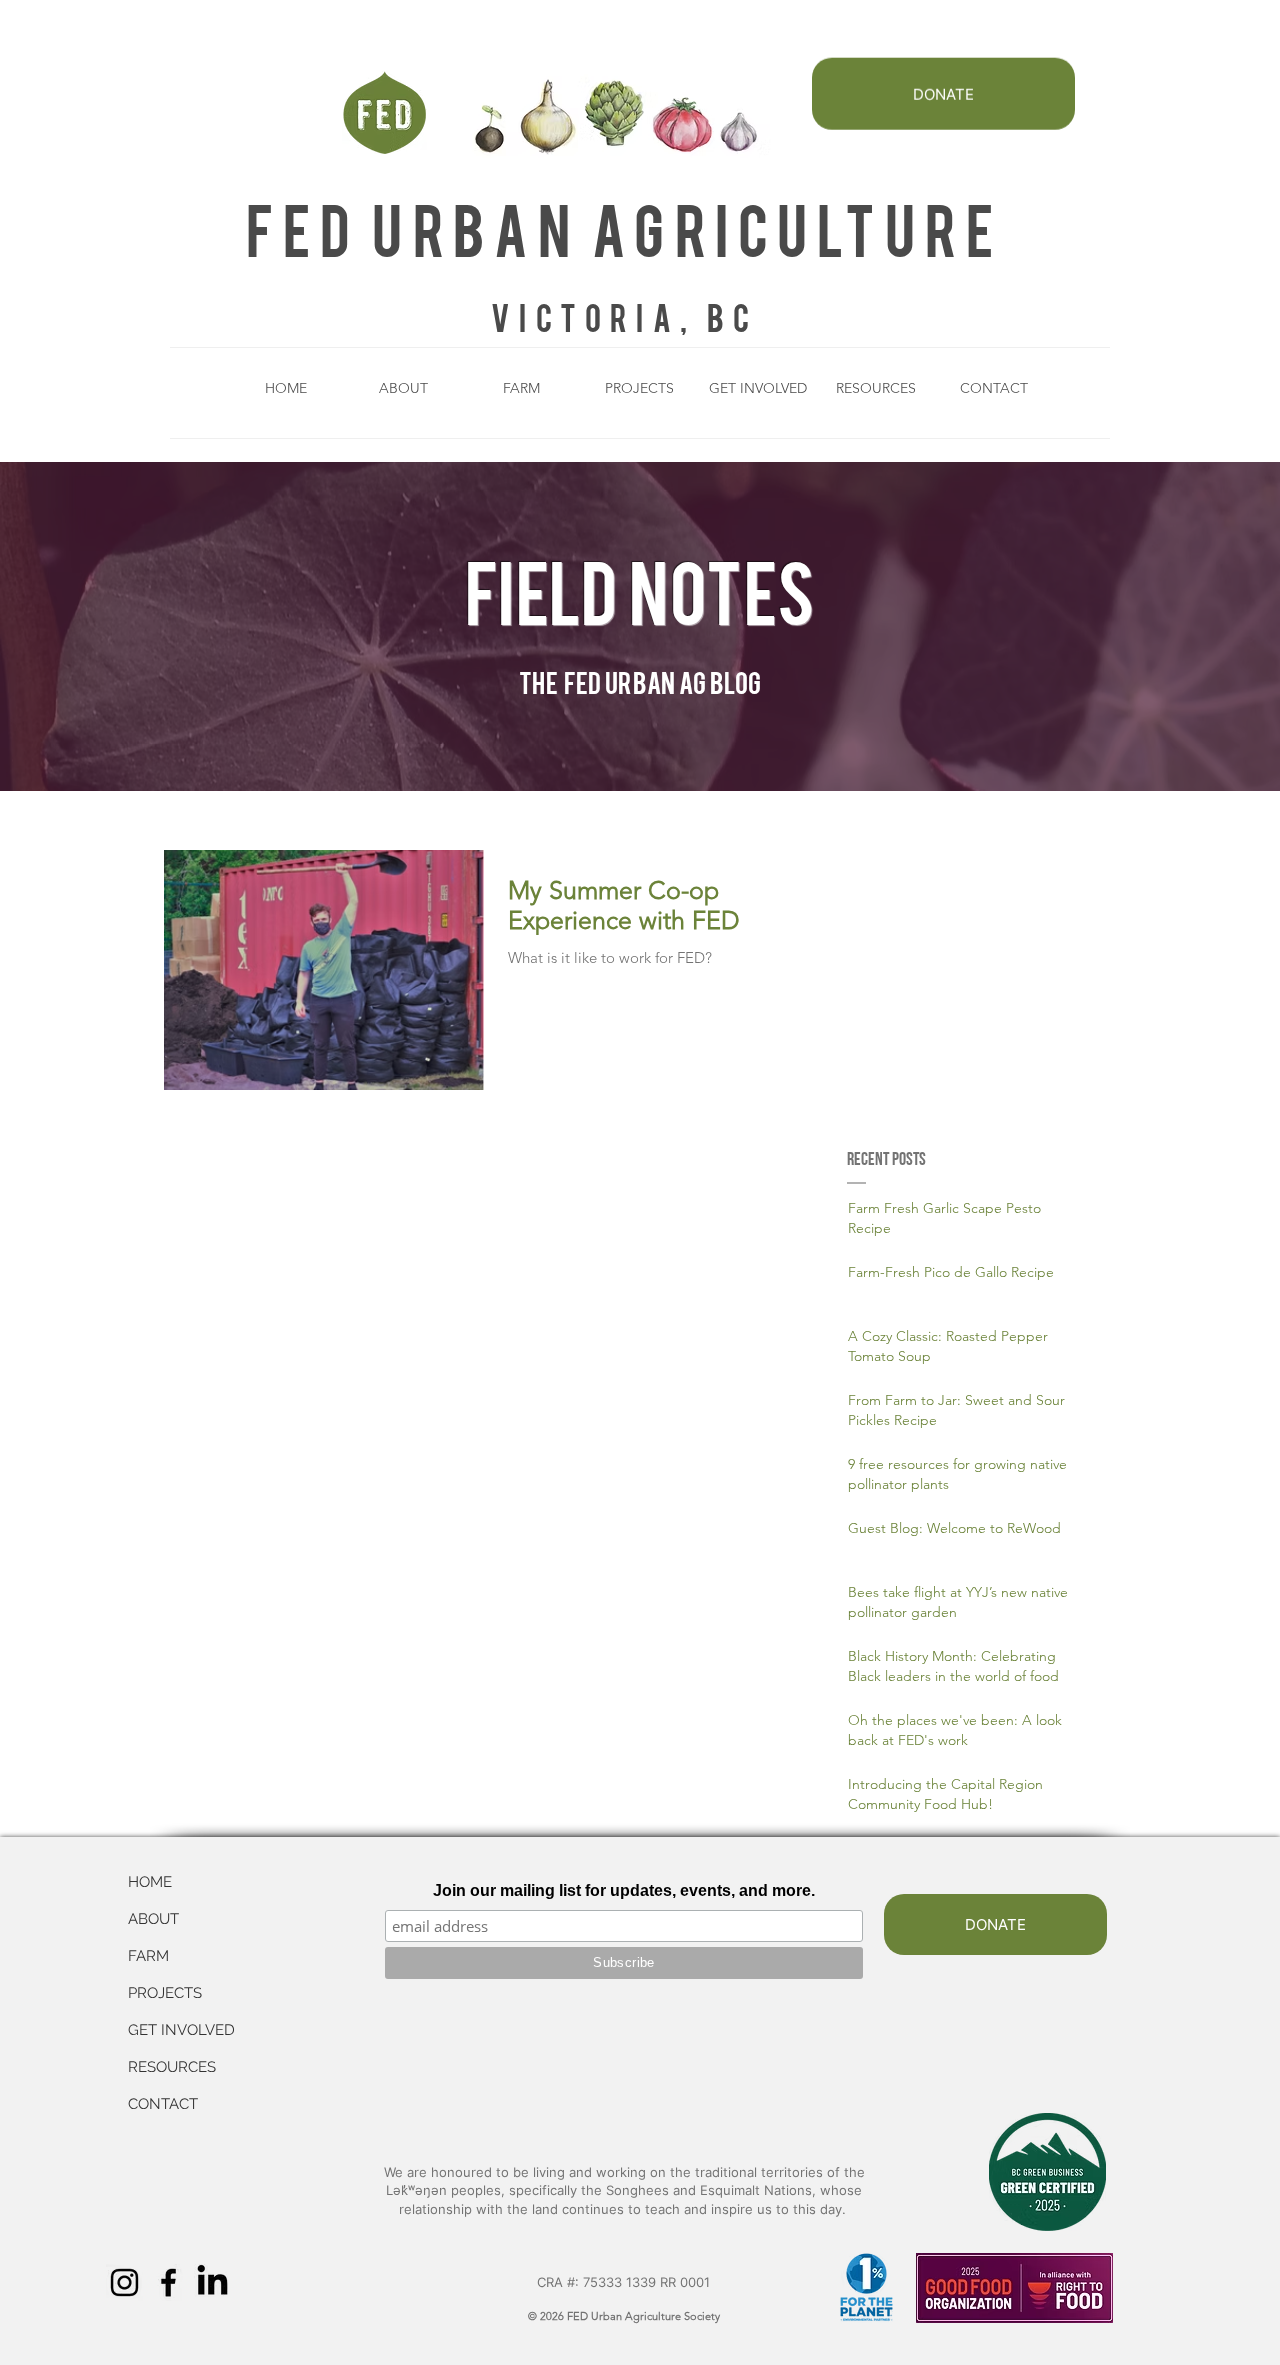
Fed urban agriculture (624, 227)
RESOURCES (172, 2067)
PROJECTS (165, 1993)
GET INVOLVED (181, 2030)
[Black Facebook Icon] (168, 2282)
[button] (404, 388)
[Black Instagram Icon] (124, 2282)
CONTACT (163, 2104)
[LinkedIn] (212, 2282)
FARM (148, 1956)
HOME (150, 1882)
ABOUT (153, 1919)
